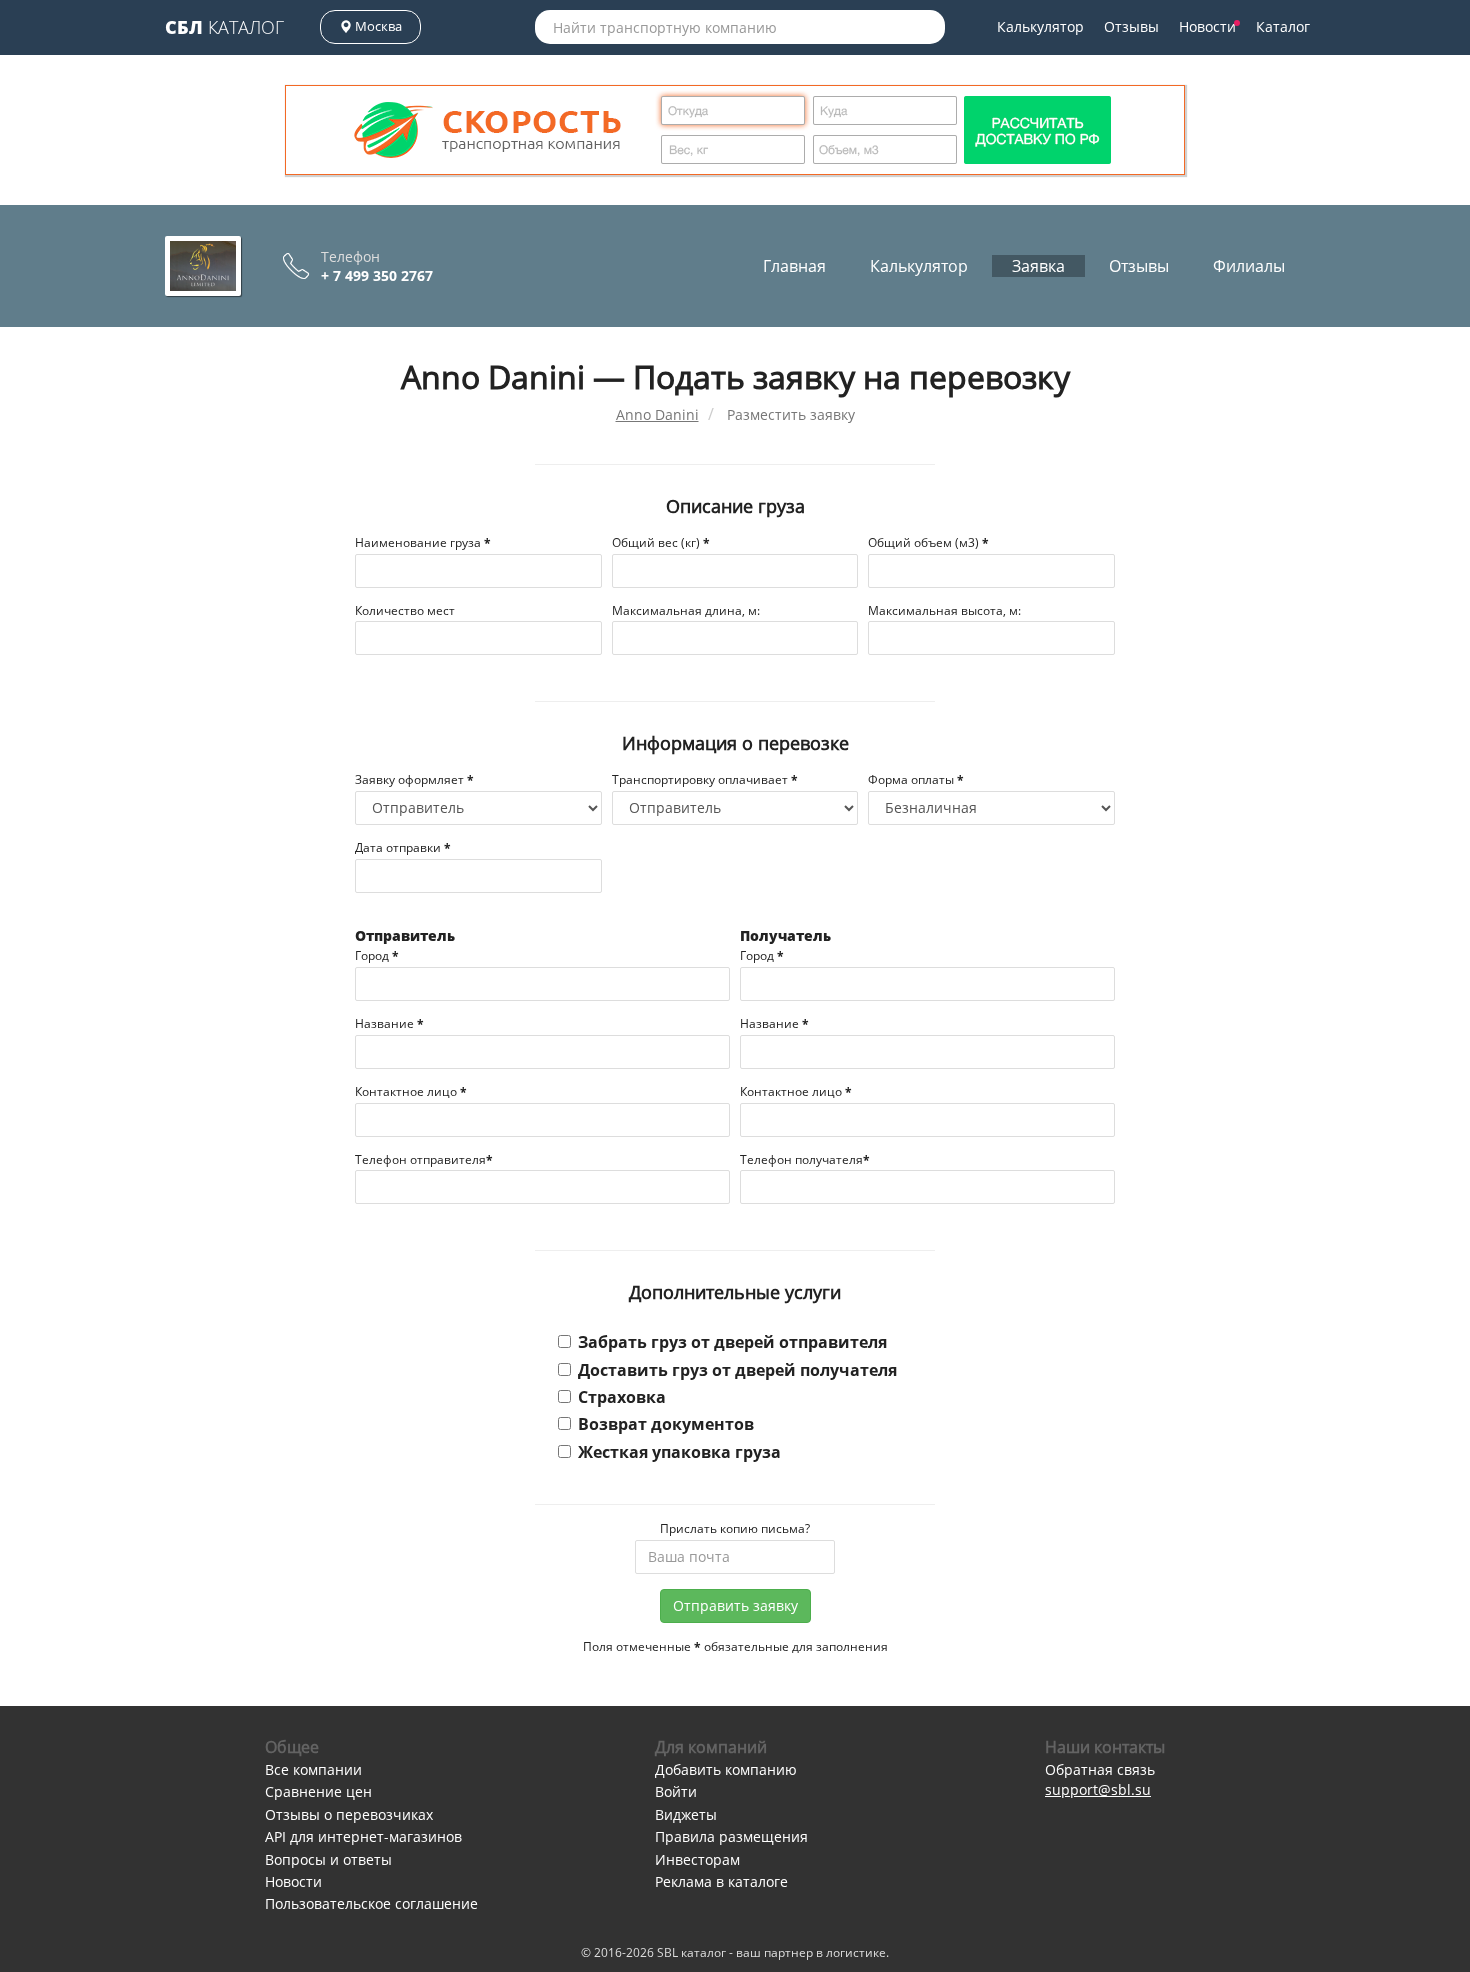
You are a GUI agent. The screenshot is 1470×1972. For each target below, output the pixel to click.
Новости (1207, 26)
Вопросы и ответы (328, 1859)
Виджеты (686, 1814)
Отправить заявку (735, 1605)
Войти (676, 1791)
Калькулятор (1040, 26)
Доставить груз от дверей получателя (737, 1370)
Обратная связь (1100, 1769)
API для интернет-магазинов (363, 1836)
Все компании (313, 1769)
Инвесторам (697, 1859)
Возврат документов (666, 1424)
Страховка (622, 1397)
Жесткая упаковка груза (679, 1452)
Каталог (224, 27)
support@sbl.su (1098, 1789)
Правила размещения (731, 1836)
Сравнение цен (318, 1791)
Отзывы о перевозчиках (349, 1814)
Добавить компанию (726, 1769)
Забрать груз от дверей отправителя (732, 1342)
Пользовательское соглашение (371, 1903)
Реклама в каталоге (721, 1881)
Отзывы (1131, 26)
